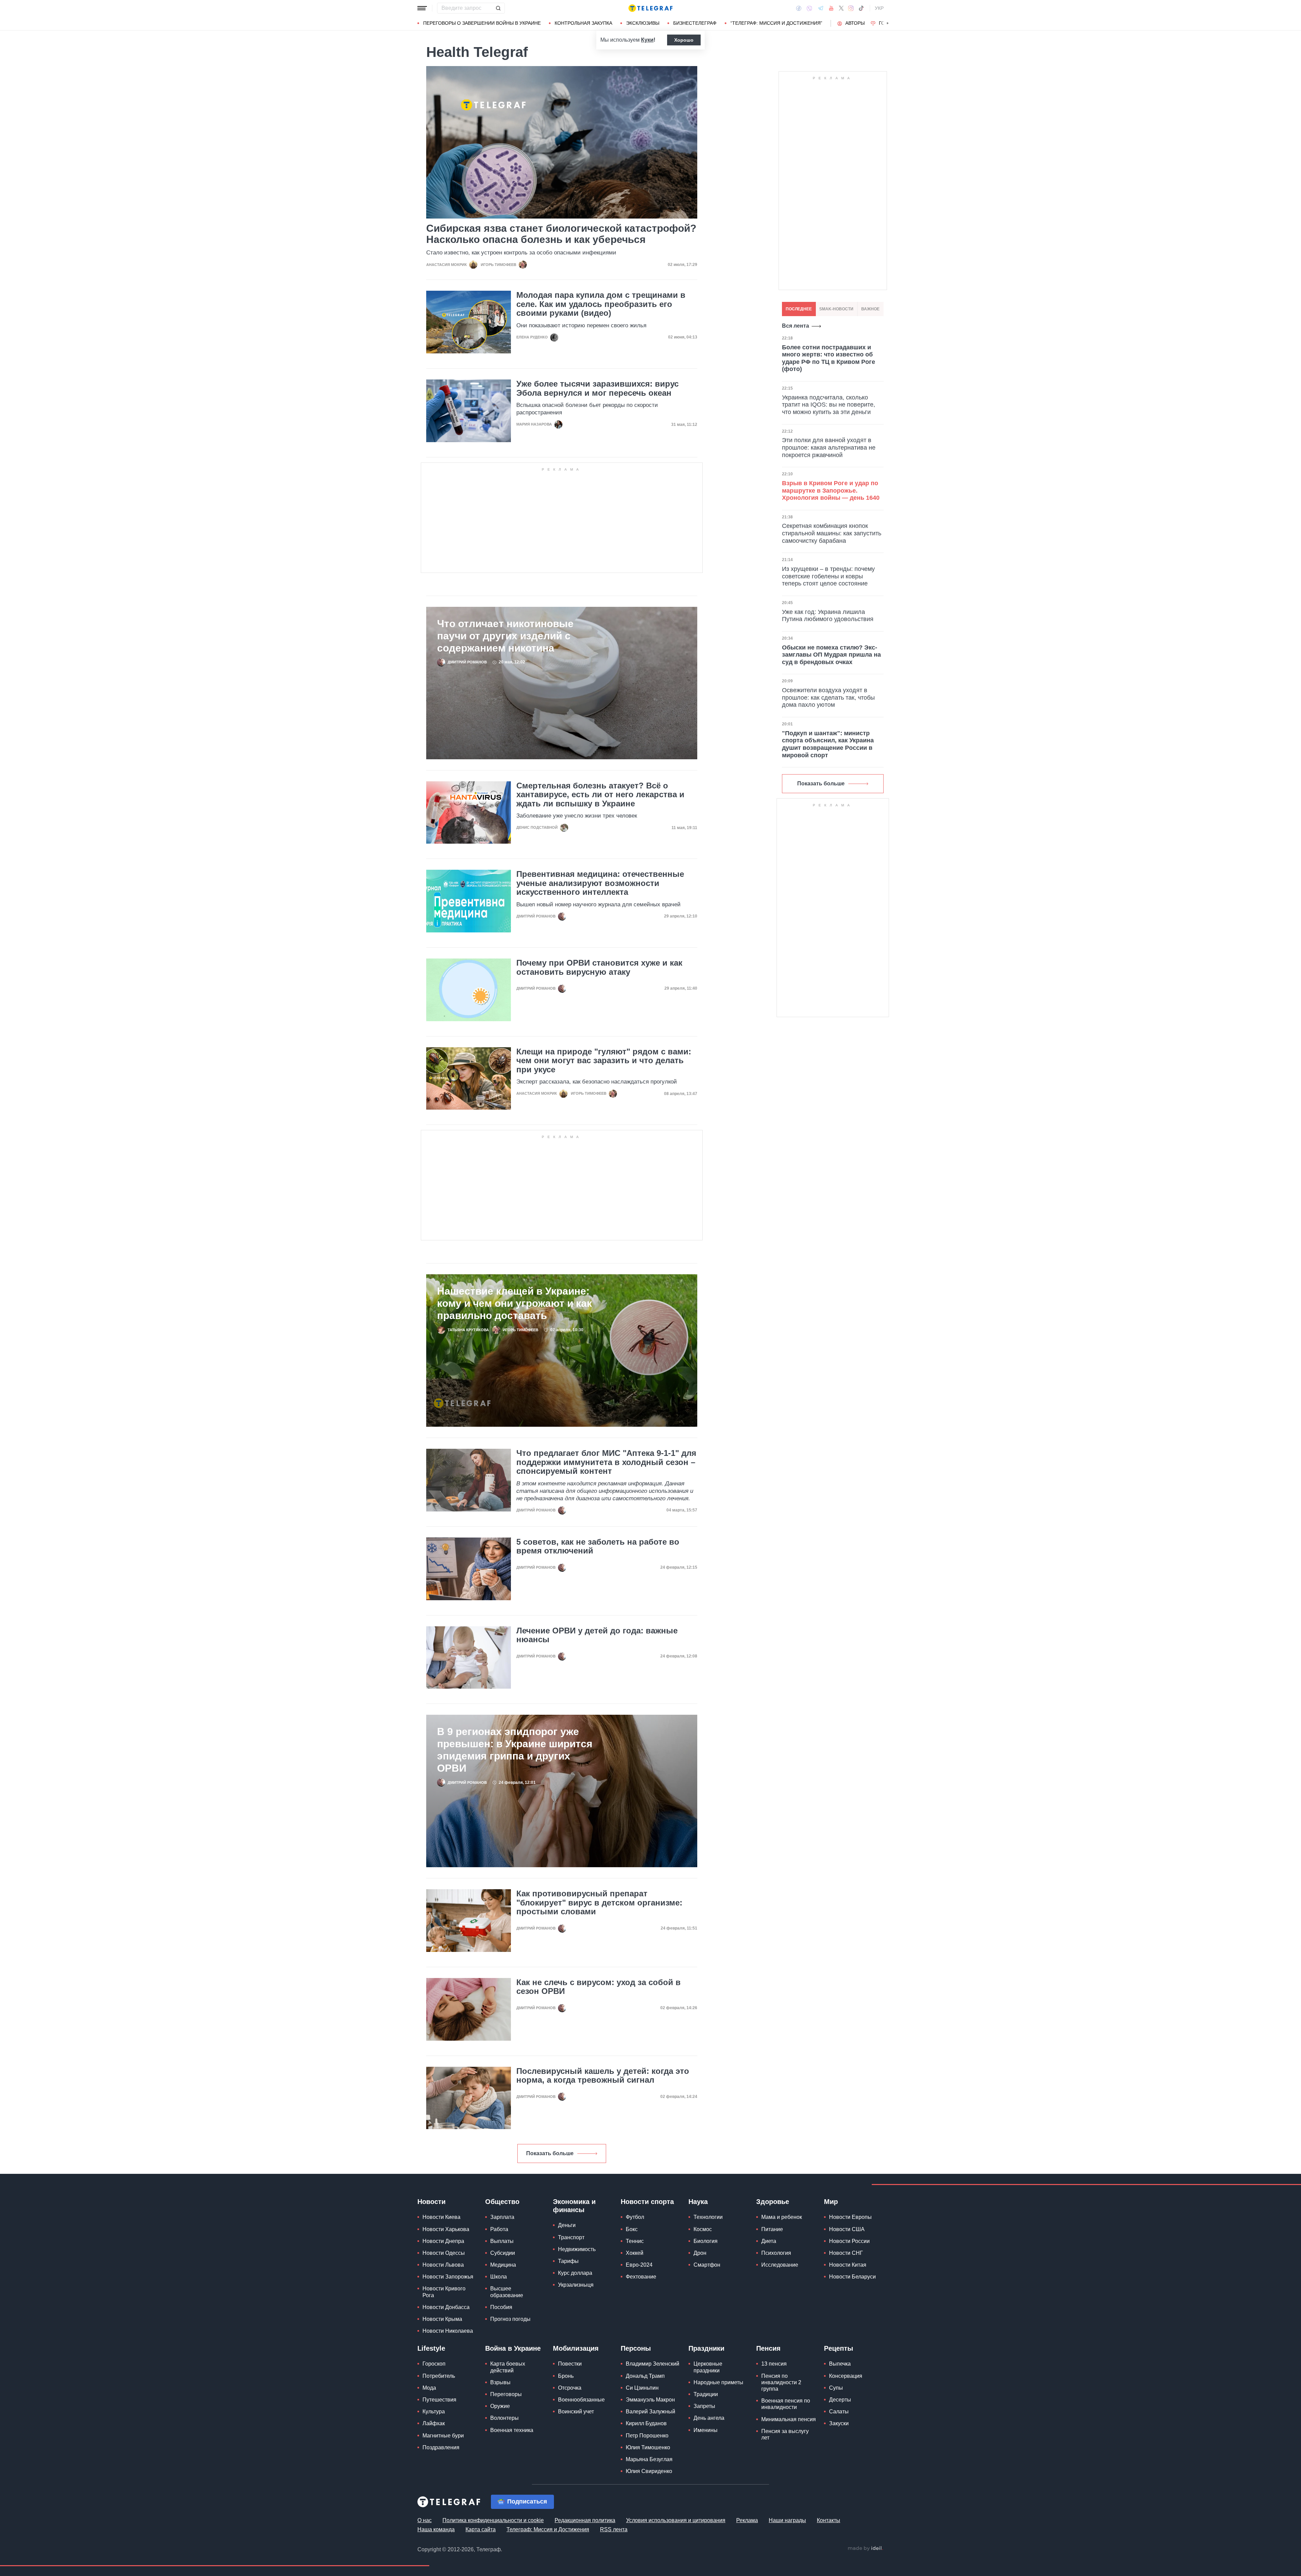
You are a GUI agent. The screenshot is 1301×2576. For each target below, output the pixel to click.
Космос (703, 2229)
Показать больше (550, 2153)
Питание (772, 2229)
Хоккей (635, 2253)
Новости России (849, 2241)
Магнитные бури (443, 2436)
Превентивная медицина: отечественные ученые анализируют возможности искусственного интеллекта (600, 883)
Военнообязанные (581, 2400)
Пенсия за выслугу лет (785, 2434)
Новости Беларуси (852, 2277)
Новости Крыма (442, 2319)
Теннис (635, 2241)
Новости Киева (441, 2217)
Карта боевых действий (508, 2367)
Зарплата (502, 2217)
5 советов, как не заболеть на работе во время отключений (598, 1546)
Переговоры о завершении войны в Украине (482, 23)
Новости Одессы (444, 2253)
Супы (836, 2388)
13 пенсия (774, 2364)
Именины (706, 2430)
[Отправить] (498, 8)
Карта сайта (481, 2529)
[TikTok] (861, 8)
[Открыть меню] (422, 8)
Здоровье (773, 2202)
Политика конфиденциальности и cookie (493, 2520)
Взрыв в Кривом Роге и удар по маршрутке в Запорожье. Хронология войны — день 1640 (831, 490)
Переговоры (506, 2394)
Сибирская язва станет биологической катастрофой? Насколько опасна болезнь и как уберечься (561, 234)
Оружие (500, 2406)
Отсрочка (570, 2388)
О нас (425, 2520)
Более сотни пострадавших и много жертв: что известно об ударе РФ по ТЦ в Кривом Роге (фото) (829, 358)
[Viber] (809, 8)
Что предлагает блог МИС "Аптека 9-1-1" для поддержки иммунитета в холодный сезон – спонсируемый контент (606, 1462)
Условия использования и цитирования (676, 2520)
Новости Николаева (448, 2331)
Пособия (501, 2307)
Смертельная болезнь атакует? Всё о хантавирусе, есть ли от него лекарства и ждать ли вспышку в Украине (600, 795)
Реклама (747, 2520)
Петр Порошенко (647, 2436)
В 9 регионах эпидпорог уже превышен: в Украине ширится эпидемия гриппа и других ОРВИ (515, 1750)
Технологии (708, 2217)
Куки (647, 40)
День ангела (709, 2418)
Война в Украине (513, 2348)
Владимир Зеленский (653, 2364)
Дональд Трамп (645, 2376)
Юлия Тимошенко (648, 2447)
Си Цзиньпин (642, 2388)
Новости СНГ (846, 2253)
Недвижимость (577, 2249)
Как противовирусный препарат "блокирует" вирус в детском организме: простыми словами (599, 1903)
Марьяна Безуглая (649, 2459)
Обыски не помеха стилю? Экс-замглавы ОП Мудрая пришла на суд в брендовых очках (831, 655)
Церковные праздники (708, 2367)
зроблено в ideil (865, 2549)
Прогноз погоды (510, 2319)
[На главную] (650, 8)
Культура (434, 2412)
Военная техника (512, 2430)
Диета (769, 2241)
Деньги (567, 2225)
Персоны (636, 2348)
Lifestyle (431, 2348)
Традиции (706, 2394)
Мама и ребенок (782, 2217)
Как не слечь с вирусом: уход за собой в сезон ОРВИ (598, 1987)
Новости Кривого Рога (444, 2292)
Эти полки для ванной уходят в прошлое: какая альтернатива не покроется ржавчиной (829, 447)
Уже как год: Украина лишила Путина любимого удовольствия (828, 616)
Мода (429, 2388)
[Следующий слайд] (888, 23)
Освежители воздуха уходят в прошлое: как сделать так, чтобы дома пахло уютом (828, 697)
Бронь (566, 2376)
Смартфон (707, 2265)
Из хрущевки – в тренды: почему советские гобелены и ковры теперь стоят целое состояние (828, 576)
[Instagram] (851, 8)
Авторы (855, 23)
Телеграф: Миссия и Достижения (548, 2529)
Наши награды (787, 2520)
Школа (499, 2277)
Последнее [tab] (799, 309)
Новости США (847, 2229)
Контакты (829, 2520)
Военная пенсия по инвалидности (786, 2404)
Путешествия (439, 2400)
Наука (698, 2202)
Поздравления (441, 2447)
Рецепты (839, 2348)
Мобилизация (576, 2348)
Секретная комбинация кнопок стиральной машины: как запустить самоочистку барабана (832, 533)
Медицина (503, 2265)
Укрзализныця (576, 2285)
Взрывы (500, 2382)
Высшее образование (507, 2292)
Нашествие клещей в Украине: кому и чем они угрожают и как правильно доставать (514, 1303)
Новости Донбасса (446, 2307)
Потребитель (439, 2376)
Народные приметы (718, 2382)
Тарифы (568, 2261)
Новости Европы (850, 2217)
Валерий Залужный (650, 2412)
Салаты (839, 2412)
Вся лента (796, 326)
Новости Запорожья (448, 2277)
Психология (776, 2253)
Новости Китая (848, 2265)
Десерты (840, 2400)
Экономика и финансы (574, 2206)
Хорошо (684, 40)
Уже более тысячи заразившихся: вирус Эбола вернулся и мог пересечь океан (597, 388)
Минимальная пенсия (789, 2419)
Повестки (570, 2364)
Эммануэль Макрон (650, 2400)
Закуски (839, 2423)
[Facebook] (799, 8)
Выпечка (840, 2364)
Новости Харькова (446, 2229)
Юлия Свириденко (649, 2471)
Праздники (706, 2348)
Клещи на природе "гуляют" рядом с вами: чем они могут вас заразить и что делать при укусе (604, 1061)
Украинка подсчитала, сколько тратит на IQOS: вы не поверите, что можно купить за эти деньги (829, 405)
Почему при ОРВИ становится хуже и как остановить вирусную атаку (599, 967)
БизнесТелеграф (695, 23)
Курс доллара (575, 2273)
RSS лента (614, 2529)
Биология (706, 2241)
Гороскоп (434, 2364)
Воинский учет (576, 2412)
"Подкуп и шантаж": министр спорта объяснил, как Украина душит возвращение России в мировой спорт (828, 744)
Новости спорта (647, 2202)
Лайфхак (434, 2423)
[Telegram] (821, 8)
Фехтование (641, 2277)
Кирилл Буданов (646, 2423)
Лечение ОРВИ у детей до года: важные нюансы (597, 1635)
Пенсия (768, 2348)
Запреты (704, 2406)
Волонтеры (504, 2418)
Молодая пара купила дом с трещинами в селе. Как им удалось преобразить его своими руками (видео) (601, 304)
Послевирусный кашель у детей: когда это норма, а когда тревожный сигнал (603, 2076)
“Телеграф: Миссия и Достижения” (776, 23)
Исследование (780, 2265)
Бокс (632, 2229)
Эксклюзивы (643, 23)
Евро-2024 (639, 2265)
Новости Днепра (443, 2241)
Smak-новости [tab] (836, 309)
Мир (831, 2202)
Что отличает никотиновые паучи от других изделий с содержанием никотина (505, 636)
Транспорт (571, 2237)
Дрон (700, 2253)
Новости (431, 2202)
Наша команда (436, 2529)
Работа (499, 2229)
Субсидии (503, 2253)
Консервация (846, 2376)
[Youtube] (831, 8)
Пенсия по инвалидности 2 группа (781, 2382)
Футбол (635, 2217)
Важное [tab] (870, 309)
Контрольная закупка (583, 23)
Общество (502, 2202)
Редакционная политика (585, 2520)
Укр (879, 8)
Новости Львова (443, 2265)
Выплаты (502, 2241)
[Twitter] (841, 8)
